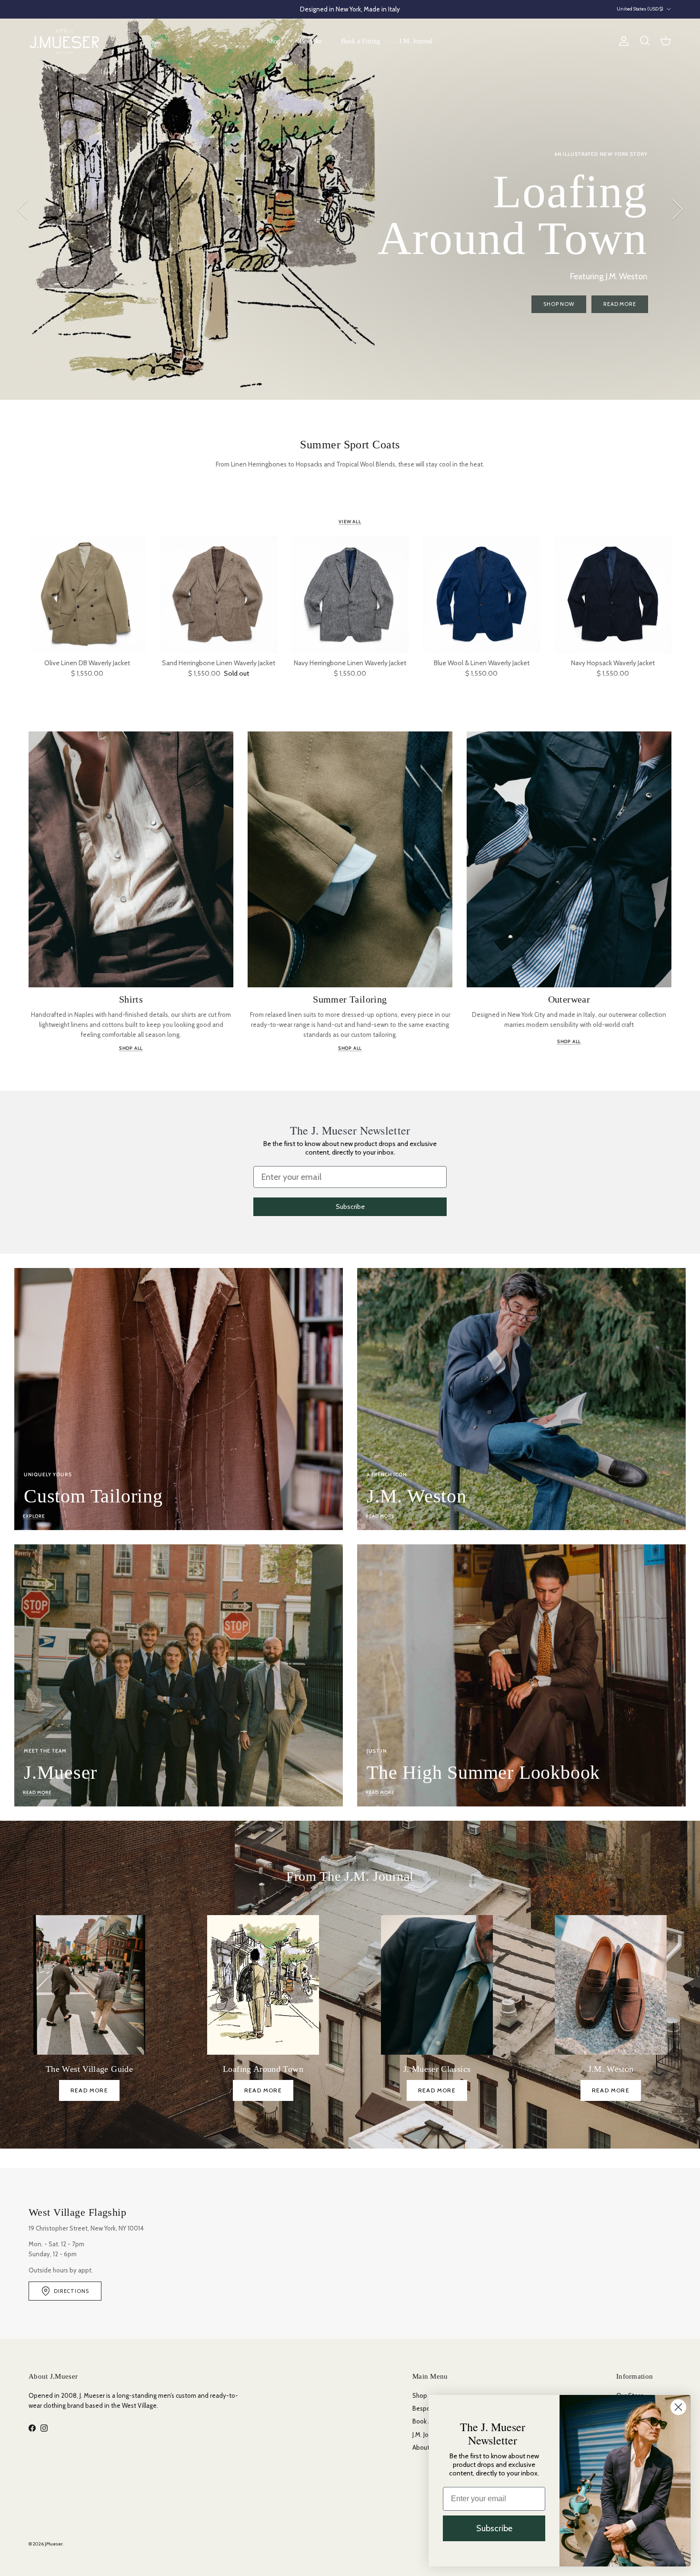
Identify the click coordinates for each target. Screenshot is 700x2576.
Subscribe (350, 1207)
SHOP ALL (131, 1048)
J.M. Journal (416, 41)
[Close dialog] (678, 2407)
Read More (140, 269)
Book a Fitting (360, 41)
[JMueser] (64, 41)
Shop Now (79, 269)
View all (350, 522)
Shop (274, 41)
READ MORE (89, 2090)
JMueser (54, 2544)
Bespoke (311, 41)
